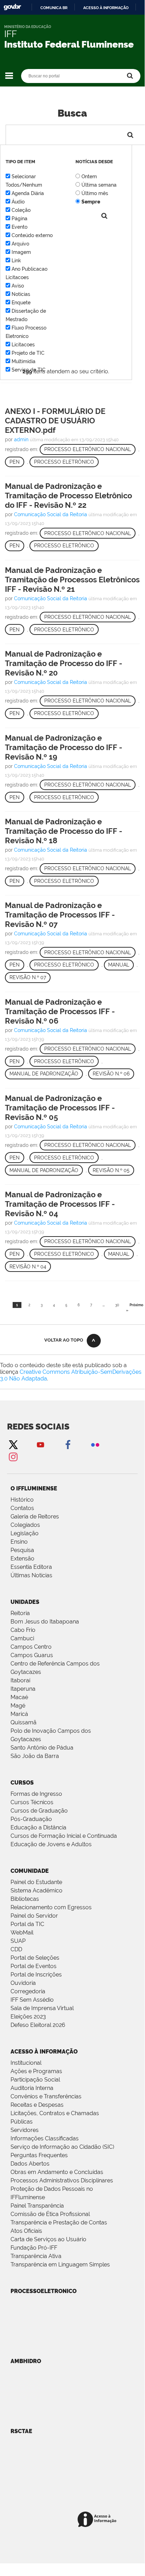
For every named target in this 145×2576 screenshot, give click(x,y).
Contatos (22, 1508)
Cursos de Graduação (39, 1811)
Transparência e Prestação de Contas (59, 2222)
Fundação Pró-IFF (34, 2248)
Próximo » (135, 1308)
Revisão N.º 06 (111, 1074)
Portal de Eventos (34, 1966)
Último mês (95, 193)
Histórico (22, 1500)
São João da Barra (35, 1756)
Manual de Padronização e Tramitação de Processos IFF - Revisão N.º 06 (60, 1011)
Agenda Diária (28, 193)
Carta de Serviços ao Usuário (48, 2239)
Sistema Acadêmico (37, 1891)
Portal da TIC (27, 1924)
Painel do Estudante (36, 1882)
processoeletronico (44, 2291)
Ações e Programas (36, 2071)
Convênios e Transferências (46, 2096)
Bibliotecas (25, 1899)
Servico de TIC (29, 370)
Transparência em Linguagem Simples (60, 2265)
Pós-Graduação (31, 1819)
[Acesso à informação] (98, 2520)
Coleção (21, 210)
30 (117, 1305)
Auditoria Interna (32, 2088)
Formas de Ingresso (36, 1794)
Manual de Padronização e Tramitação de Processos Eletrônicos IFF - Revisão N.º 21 (72, 580)
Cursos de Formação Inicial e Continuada (64, 1836)
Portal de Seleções (35, 1958)
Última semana (99, 185)
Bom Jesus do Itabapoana (45, 1622)
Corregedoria (28, 1991)
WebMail (22, 1933)
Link (16, 261)
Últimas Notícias (31, 1575)
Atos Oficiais (26, 2231)
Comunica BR (54, 8)
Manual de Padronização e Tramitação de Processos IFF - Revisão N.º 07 (60, 915)
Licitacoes (23, 345)
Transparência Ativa (36, 2256)
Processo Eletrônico (64, 462)
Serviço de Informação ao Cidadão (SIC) (62, 2147)
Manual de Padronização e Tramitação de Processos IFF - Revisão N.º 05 (60, 1108)
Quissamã (24, 1722)
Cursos (22, 1783)
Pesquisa (22, 1550)
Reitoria (20, 1613)
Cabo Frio (23, 1630)
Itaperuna (23, 1689)
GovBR (12, 7)
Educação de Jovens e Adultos (51, 1844)
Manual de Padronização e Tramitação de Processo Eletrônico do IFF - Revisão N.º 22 (68, 496)
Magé (18, 1706)
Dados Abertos (30, 2164)
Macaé (19, 1697)
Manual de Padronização (44, 1074)
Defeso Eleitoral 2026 (38, 2025)
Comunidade (30, 1871)
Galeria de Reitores (35, 1516)
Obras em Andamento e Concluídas (57, 2172)
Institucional (26, 2063)
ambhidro (26, 2361)
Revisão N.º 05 (111, 1170)
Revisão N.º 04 (28, 1267)
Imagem (21, 252)
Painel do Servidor (34, 1916)
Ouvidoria (23, 1983)
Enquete (21, 303)
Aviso (18, 286)
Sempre (91, 202)
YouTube (40, 1444)
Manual (119, 965)
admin (21, 439)
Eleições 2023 (28, 2017)
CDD (16, 1949)
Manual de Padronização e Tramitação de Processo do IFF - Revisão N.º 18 (64, 831)
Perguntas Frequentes (39, 2155)
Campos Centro (31, 1647)
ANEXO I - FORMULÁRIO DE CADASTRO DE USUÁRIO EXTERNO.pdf (55, 421)
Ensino (19, 1542)
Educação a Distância (38, 1827)
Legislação (25, 1533)
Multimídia (24, 361)
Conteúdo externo (32, 235)
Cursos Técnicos (32, 1802)
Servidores (25, 2130)
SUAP (18, 1941)
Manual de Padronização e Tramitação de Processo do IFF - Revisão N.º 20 (64, 663)
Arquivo (20, 244)
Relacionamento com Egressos (51, 1907)
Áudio (18, 202)
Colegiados (25, 1525)
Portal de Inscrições (36, 1975)
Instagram (13, 1457)
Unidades (25, 1602)
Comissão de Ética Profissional (50, 2214)
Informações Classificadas (45, 2138)
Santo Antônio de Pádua (42, 1748)
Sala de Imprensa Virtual (42, 2008)
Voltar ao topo (64, 1340)
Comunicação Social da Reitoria (51, 514)
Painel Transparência (37, 2206)
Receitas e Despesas (37, 2105)
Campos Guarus (32, 1655)
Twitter (13, 1444)
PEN (15, 462)
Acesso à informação (106, 8)
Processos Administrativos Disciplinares (62, 2180)
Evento (19, 227)
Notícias (21, 294)
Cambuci (22, 1638)
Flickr (95, 1444)
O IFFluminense (34, 1488)
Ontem (89, 176)
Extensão (22, 1559)
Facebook (68, 1444)
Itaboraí (20, 1680)
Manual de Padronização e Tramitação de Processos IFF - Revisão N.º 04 (60, 1204)
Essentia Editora (31, 1567)
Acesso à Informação (44, 2052)
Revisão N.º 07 (28, 977)
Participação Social (35, 2080)
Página (19, 219)
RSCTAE (21, 2431)
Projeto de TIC (28, 353)
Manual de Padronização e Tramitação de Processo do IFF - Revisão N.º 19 (64, 747)
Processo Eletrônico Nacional (88, 449)
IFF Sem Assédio (32, 2000)
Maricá (19, 1714)
